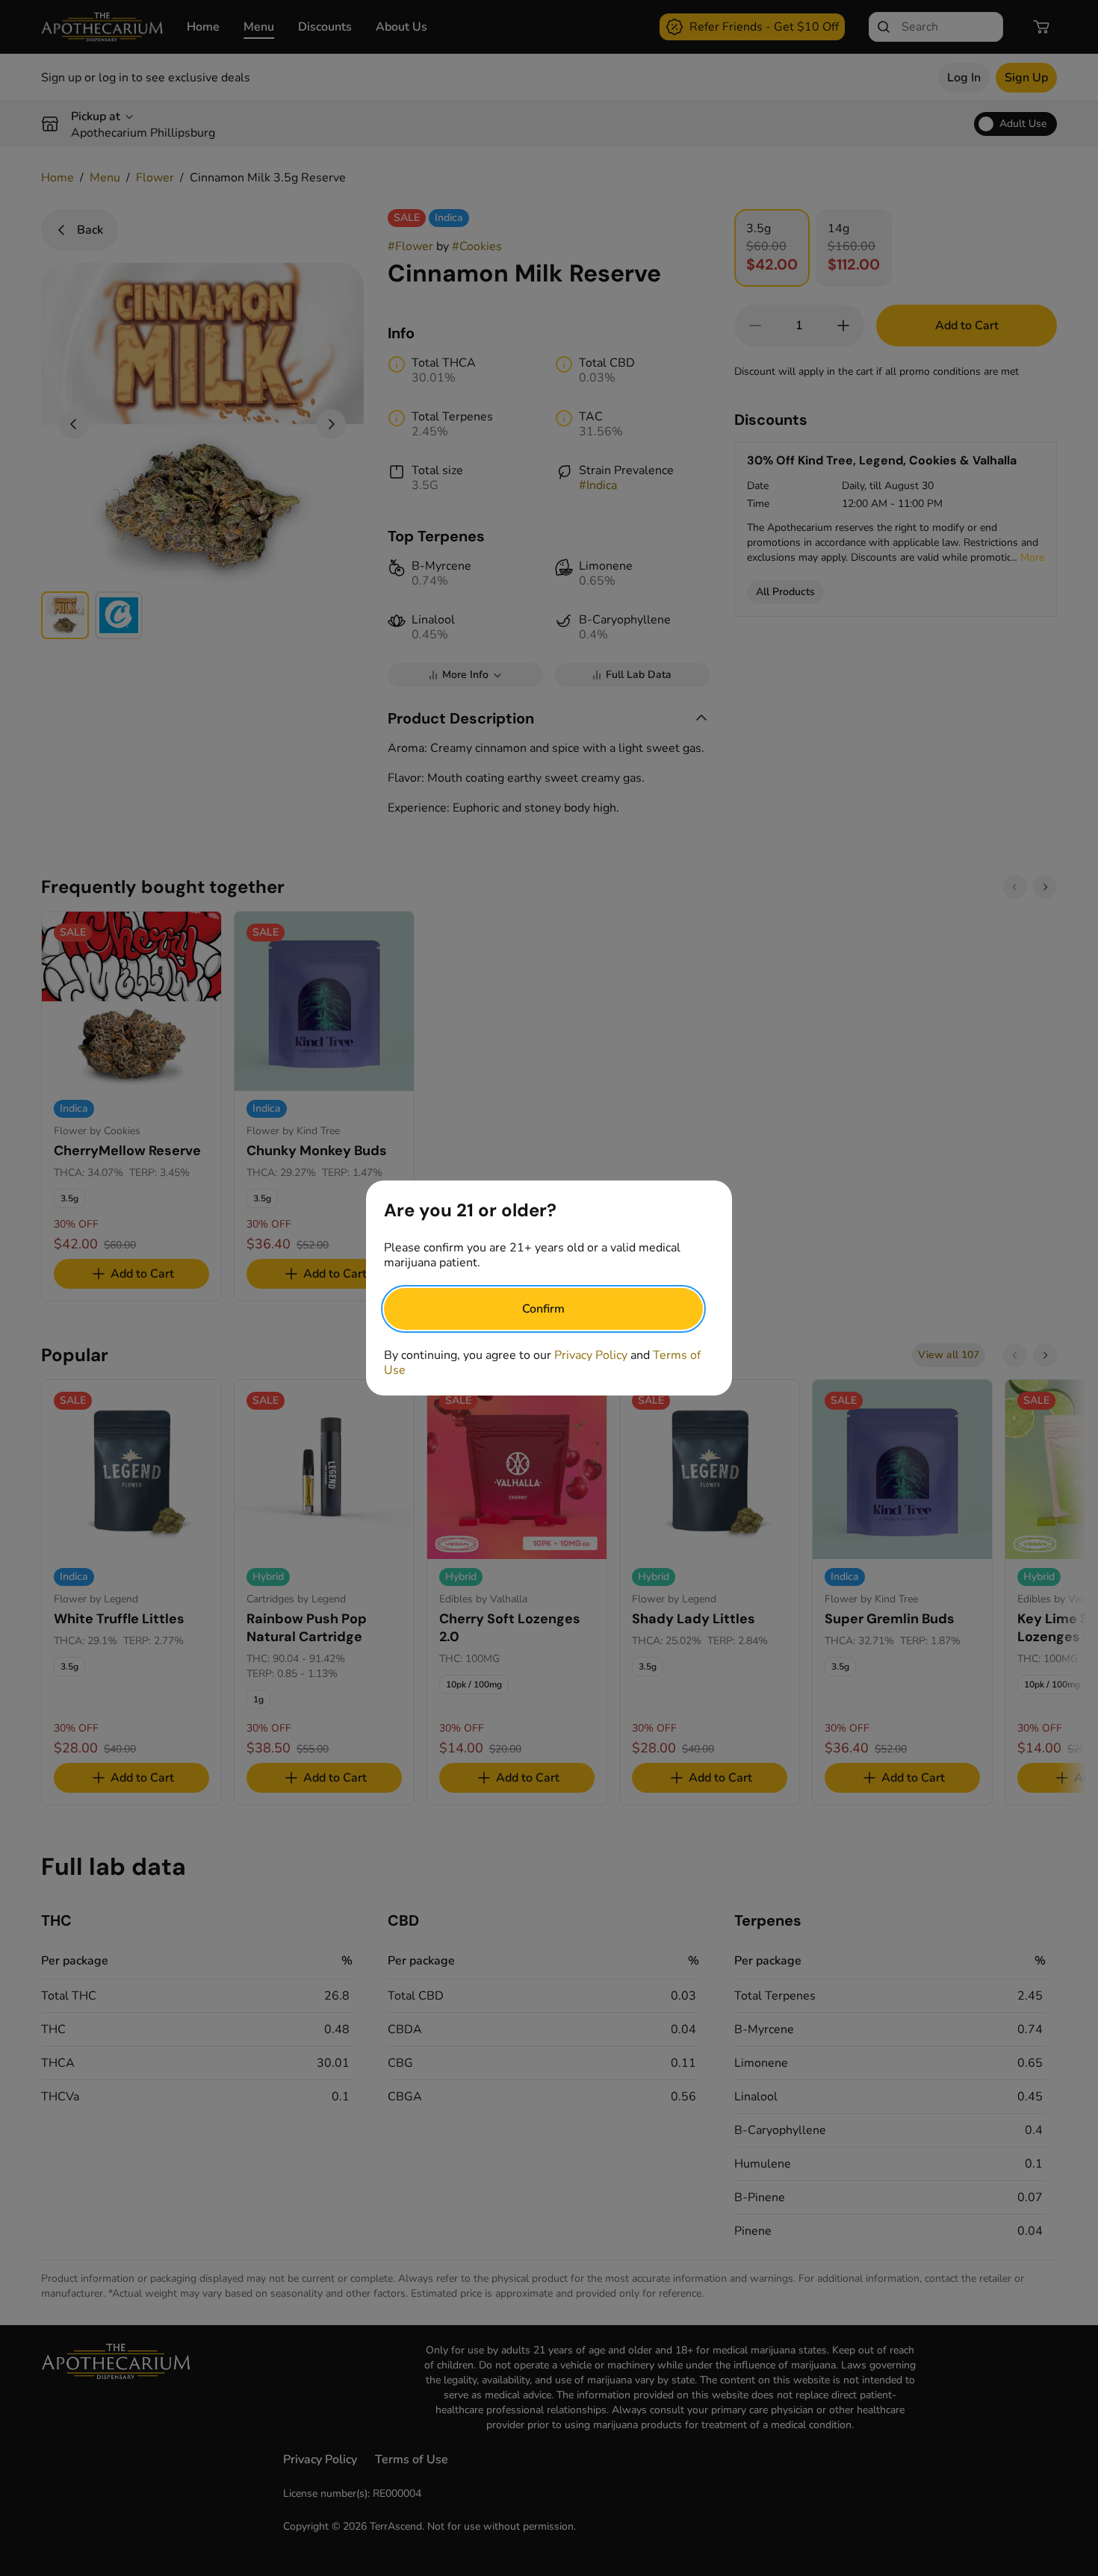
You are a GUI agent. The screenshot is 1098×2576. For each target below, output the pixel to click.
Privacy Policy (591, 1355)
